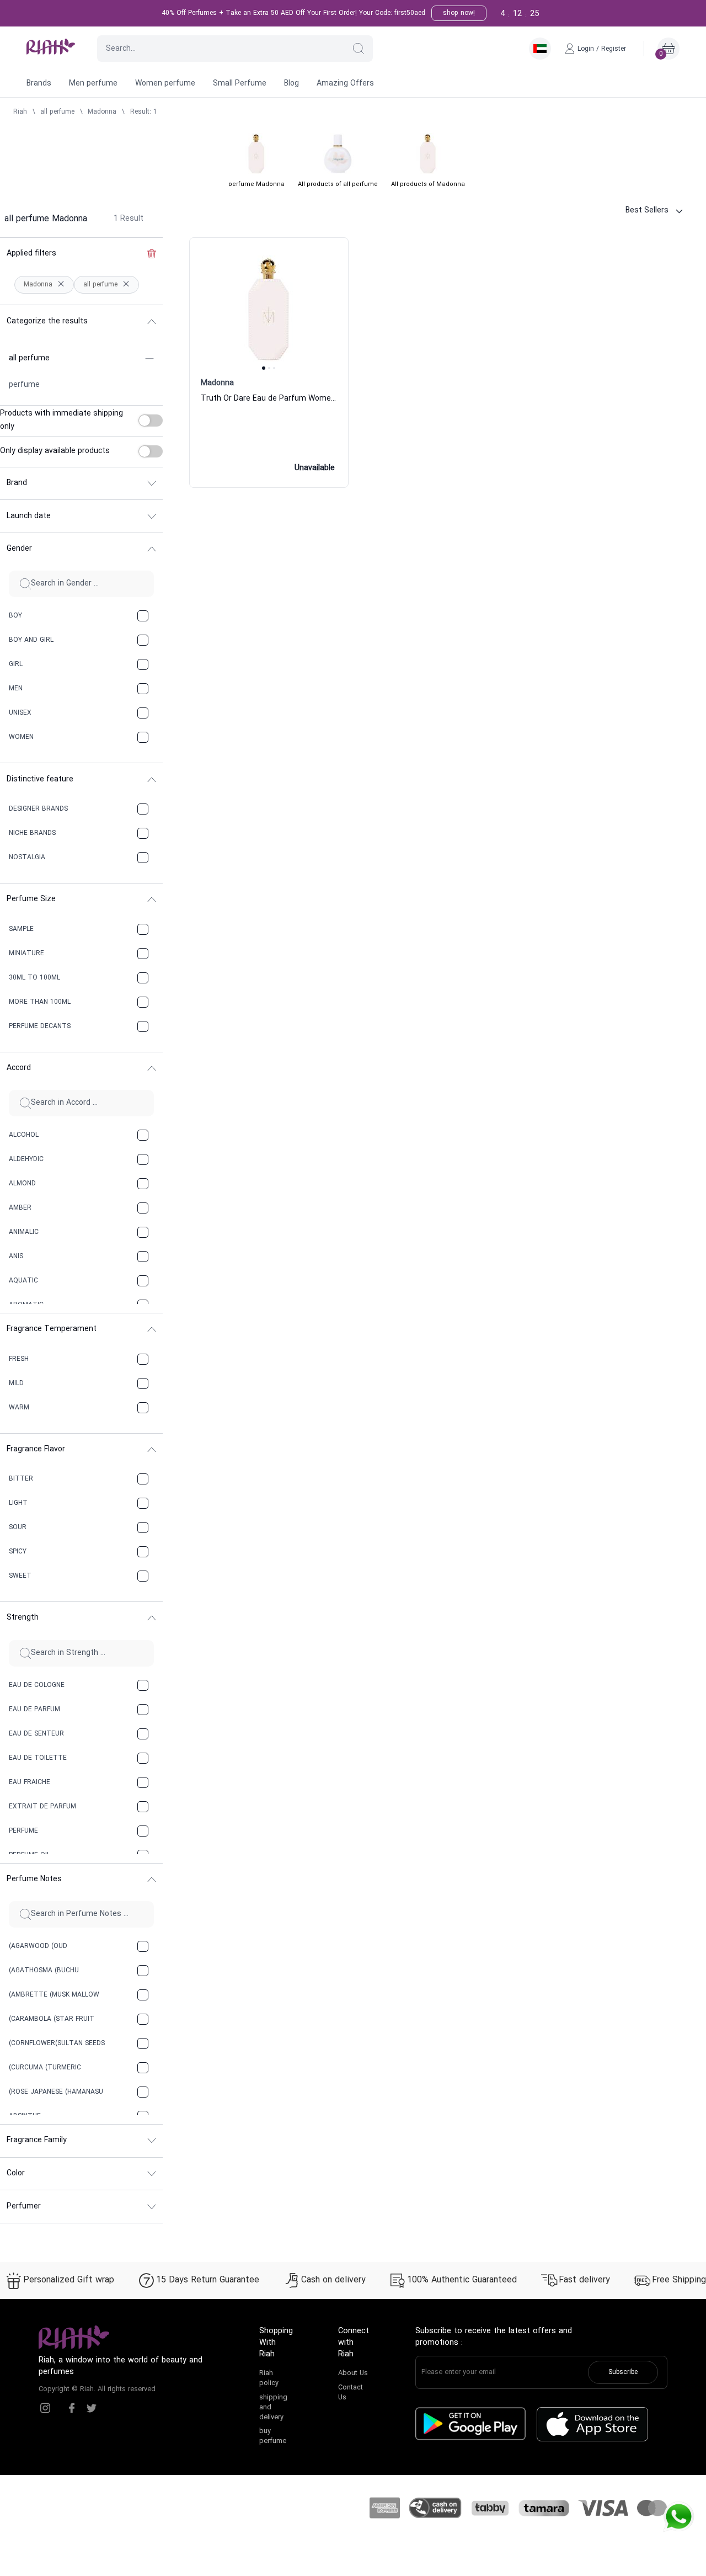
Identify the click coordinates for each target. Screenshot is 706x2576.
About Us (353, 2373)
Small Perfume (240, 84)
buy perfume (273, 2436)
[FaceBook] (72, 2408)
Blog (292, 84)
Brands (39, 84)
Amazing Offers (345, 84)
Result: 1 (144, 112)
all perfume (57, 112)
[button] (359, 49)
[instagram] (45, 2408)
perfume (24, 385)
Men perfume (93, 84)
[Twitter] (92, 2408)
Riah (20, 112)
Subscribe (623, 2372)
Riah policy (269, 2378)
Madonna (102, 112)
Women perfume (165, 84)
